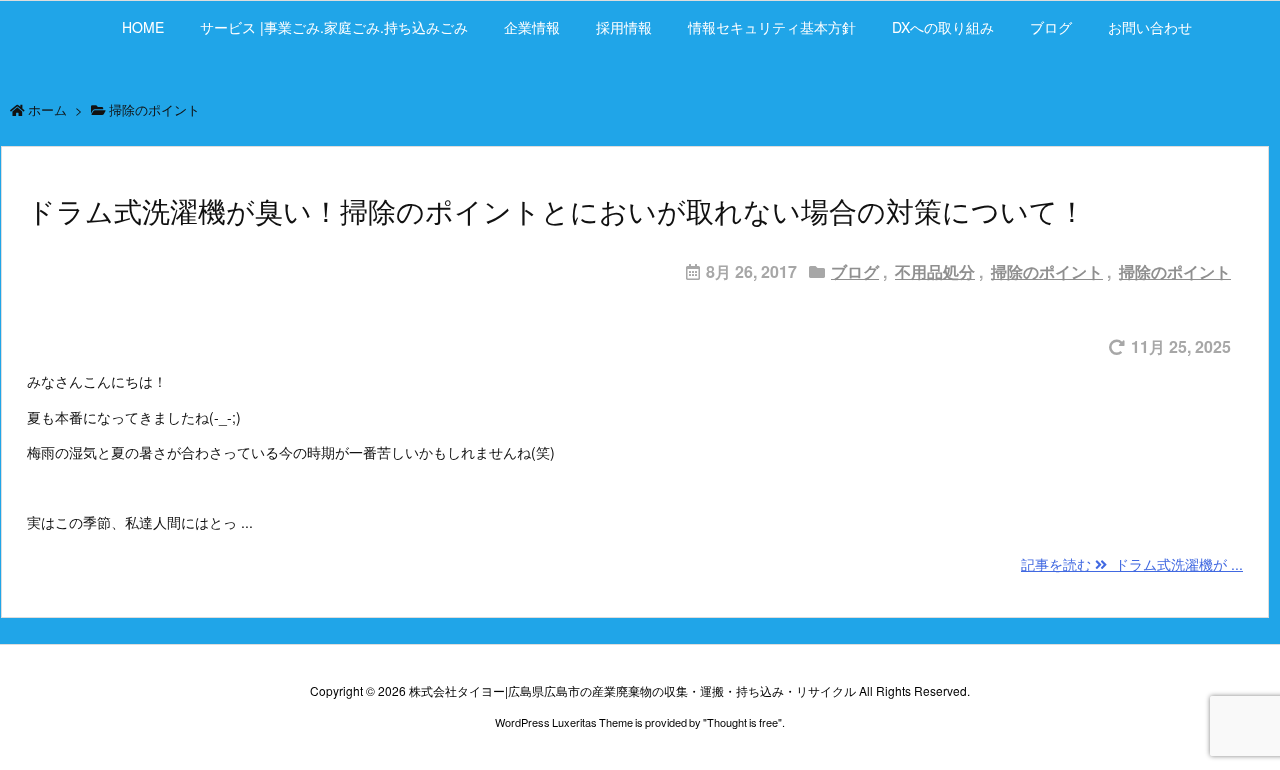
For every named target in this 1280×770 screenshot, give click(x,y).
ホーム (47, 109)
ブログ (855, 271)
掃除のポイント (1047, 271)
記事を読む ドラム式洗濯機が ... (1132, 564)
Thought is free (742, 722)
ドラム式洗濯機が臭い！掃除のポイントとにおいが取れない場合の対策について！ (556, 212)
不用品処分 (935, 271)
